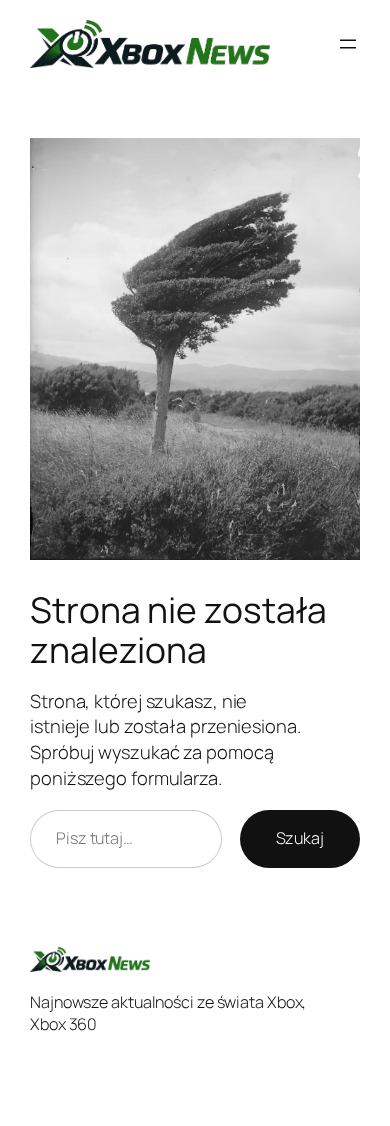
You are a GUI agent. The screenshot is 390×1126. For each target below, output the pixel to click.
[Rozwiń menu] (348, 44)
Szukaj (300, 838)
